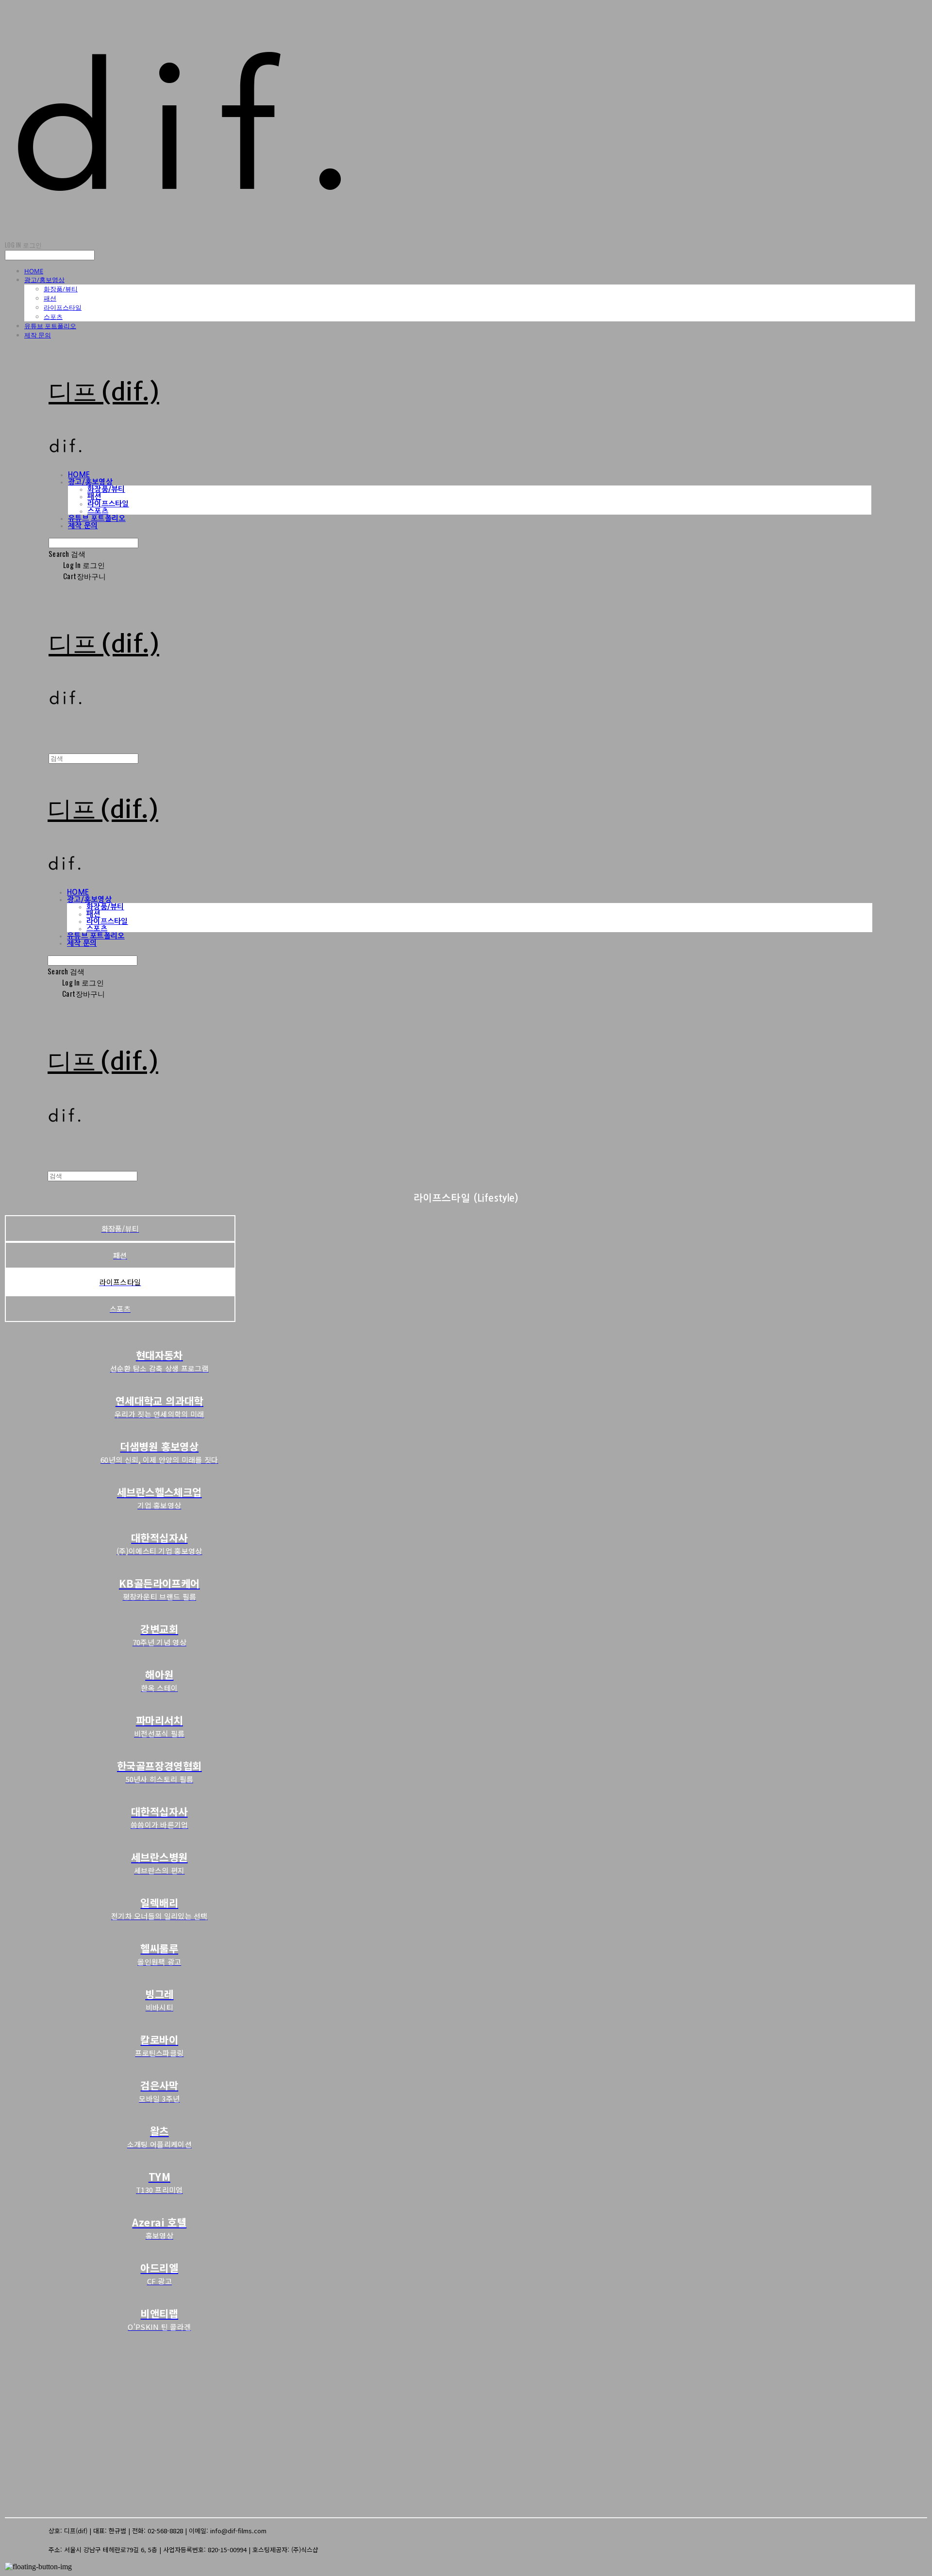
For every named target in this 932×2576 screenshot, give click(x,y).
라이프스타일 (63, 307)
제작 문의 (38, 335)
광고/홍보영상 (44, 280)
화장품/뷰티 (61, 289)
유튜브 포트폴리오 (50, 326)
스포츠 (53, 317)
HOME (34, 271)
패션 (50, 298)
